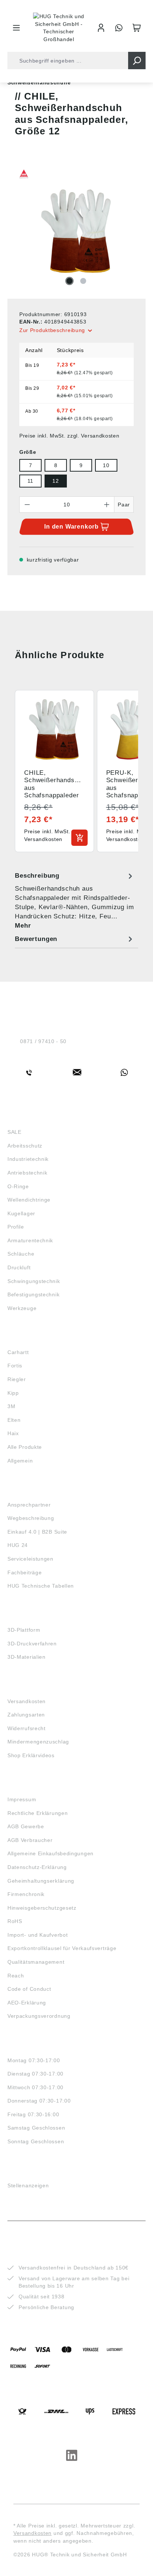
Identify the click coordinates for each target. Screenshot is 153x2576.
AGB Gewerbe (26, 1826)
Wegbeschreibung (31, 1518)
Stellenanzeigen (28, 2185)
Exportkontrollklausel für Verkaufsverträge (62, 1948)
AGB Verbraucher (30, 1840)
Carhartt (18, 1352)
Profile (16, 1227)
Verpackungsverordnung (39, 2016)
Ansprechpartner (29, 1505)
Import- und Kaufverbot (38, 1935)
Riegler (17, 1379)
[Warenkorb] (137, 28)
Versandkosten (27, 1701)
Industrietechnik (28, 1159)
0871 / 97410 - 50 (43, 1041)
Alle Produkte (25, 1447)
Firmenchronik (26, 1894)
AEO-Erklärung (27, 2003)
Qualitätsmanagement (36, 1962)
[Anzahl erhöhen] (107, 505)
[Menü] (16, 28)
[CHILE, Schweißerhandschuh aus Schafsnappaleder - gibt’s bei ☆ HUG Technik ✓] (76, 231)
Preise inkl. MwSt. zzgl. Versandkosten (69, 436)
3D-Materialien (27, 1657)
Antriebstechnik (27, 1173)
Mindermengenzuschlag (38, 1742)
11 (30, 481)
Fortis (15, 1366)
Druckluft (19, 1267)
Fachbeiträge (25, 1572)
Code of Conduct (29, 1989)
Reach (16, 1976)
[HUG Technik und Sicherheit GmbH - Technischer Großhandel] (59, 28)
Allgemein (20, 1461)
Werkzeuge (22, 1308)
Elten (14, 1420)
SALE (14, 1132)
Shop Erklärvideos (31, 1755)
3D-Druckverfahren (32, 1644)
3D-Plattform (24, 1630)
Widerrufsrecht (27, 1728)
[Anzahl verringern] (27, 505)
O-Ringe (18, 1186)
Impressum (22, 1799)
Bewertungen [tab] (36, 939)
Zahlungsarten (26, 1715)
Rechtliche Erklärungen (38, 1813)
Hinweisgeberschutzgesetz (42, 1908)
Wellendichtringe (29, 1200)
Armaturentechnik (30, 1240)
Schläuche (21, 1254)
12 (56, 481)
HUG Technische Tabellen (41, 1586)
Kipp (13, 1393)
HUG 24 (18, 1545)
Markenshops (29, 1339)
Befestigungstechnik (33, 1294)
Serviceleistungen (30, 1559)
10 (106, 465)
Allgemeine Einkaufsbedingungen (51, 1853)
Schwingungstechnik (34, 1281)
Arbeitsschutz (25, 1146)
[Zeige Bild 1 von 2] (69, 281)
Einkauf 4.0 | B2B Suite (37, 1532)
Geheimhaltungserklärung (41, 1881)
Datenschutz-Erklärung (37, 1867)
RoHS (15, 1921)
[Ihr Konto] (101, 28)
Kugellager (21, 1213)
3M (11, 1406)
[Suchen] (137, 61)
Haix (13, 1433)
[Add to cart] (79, 838)
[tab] (75, 900)
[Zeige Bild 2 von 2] (83, 281)
